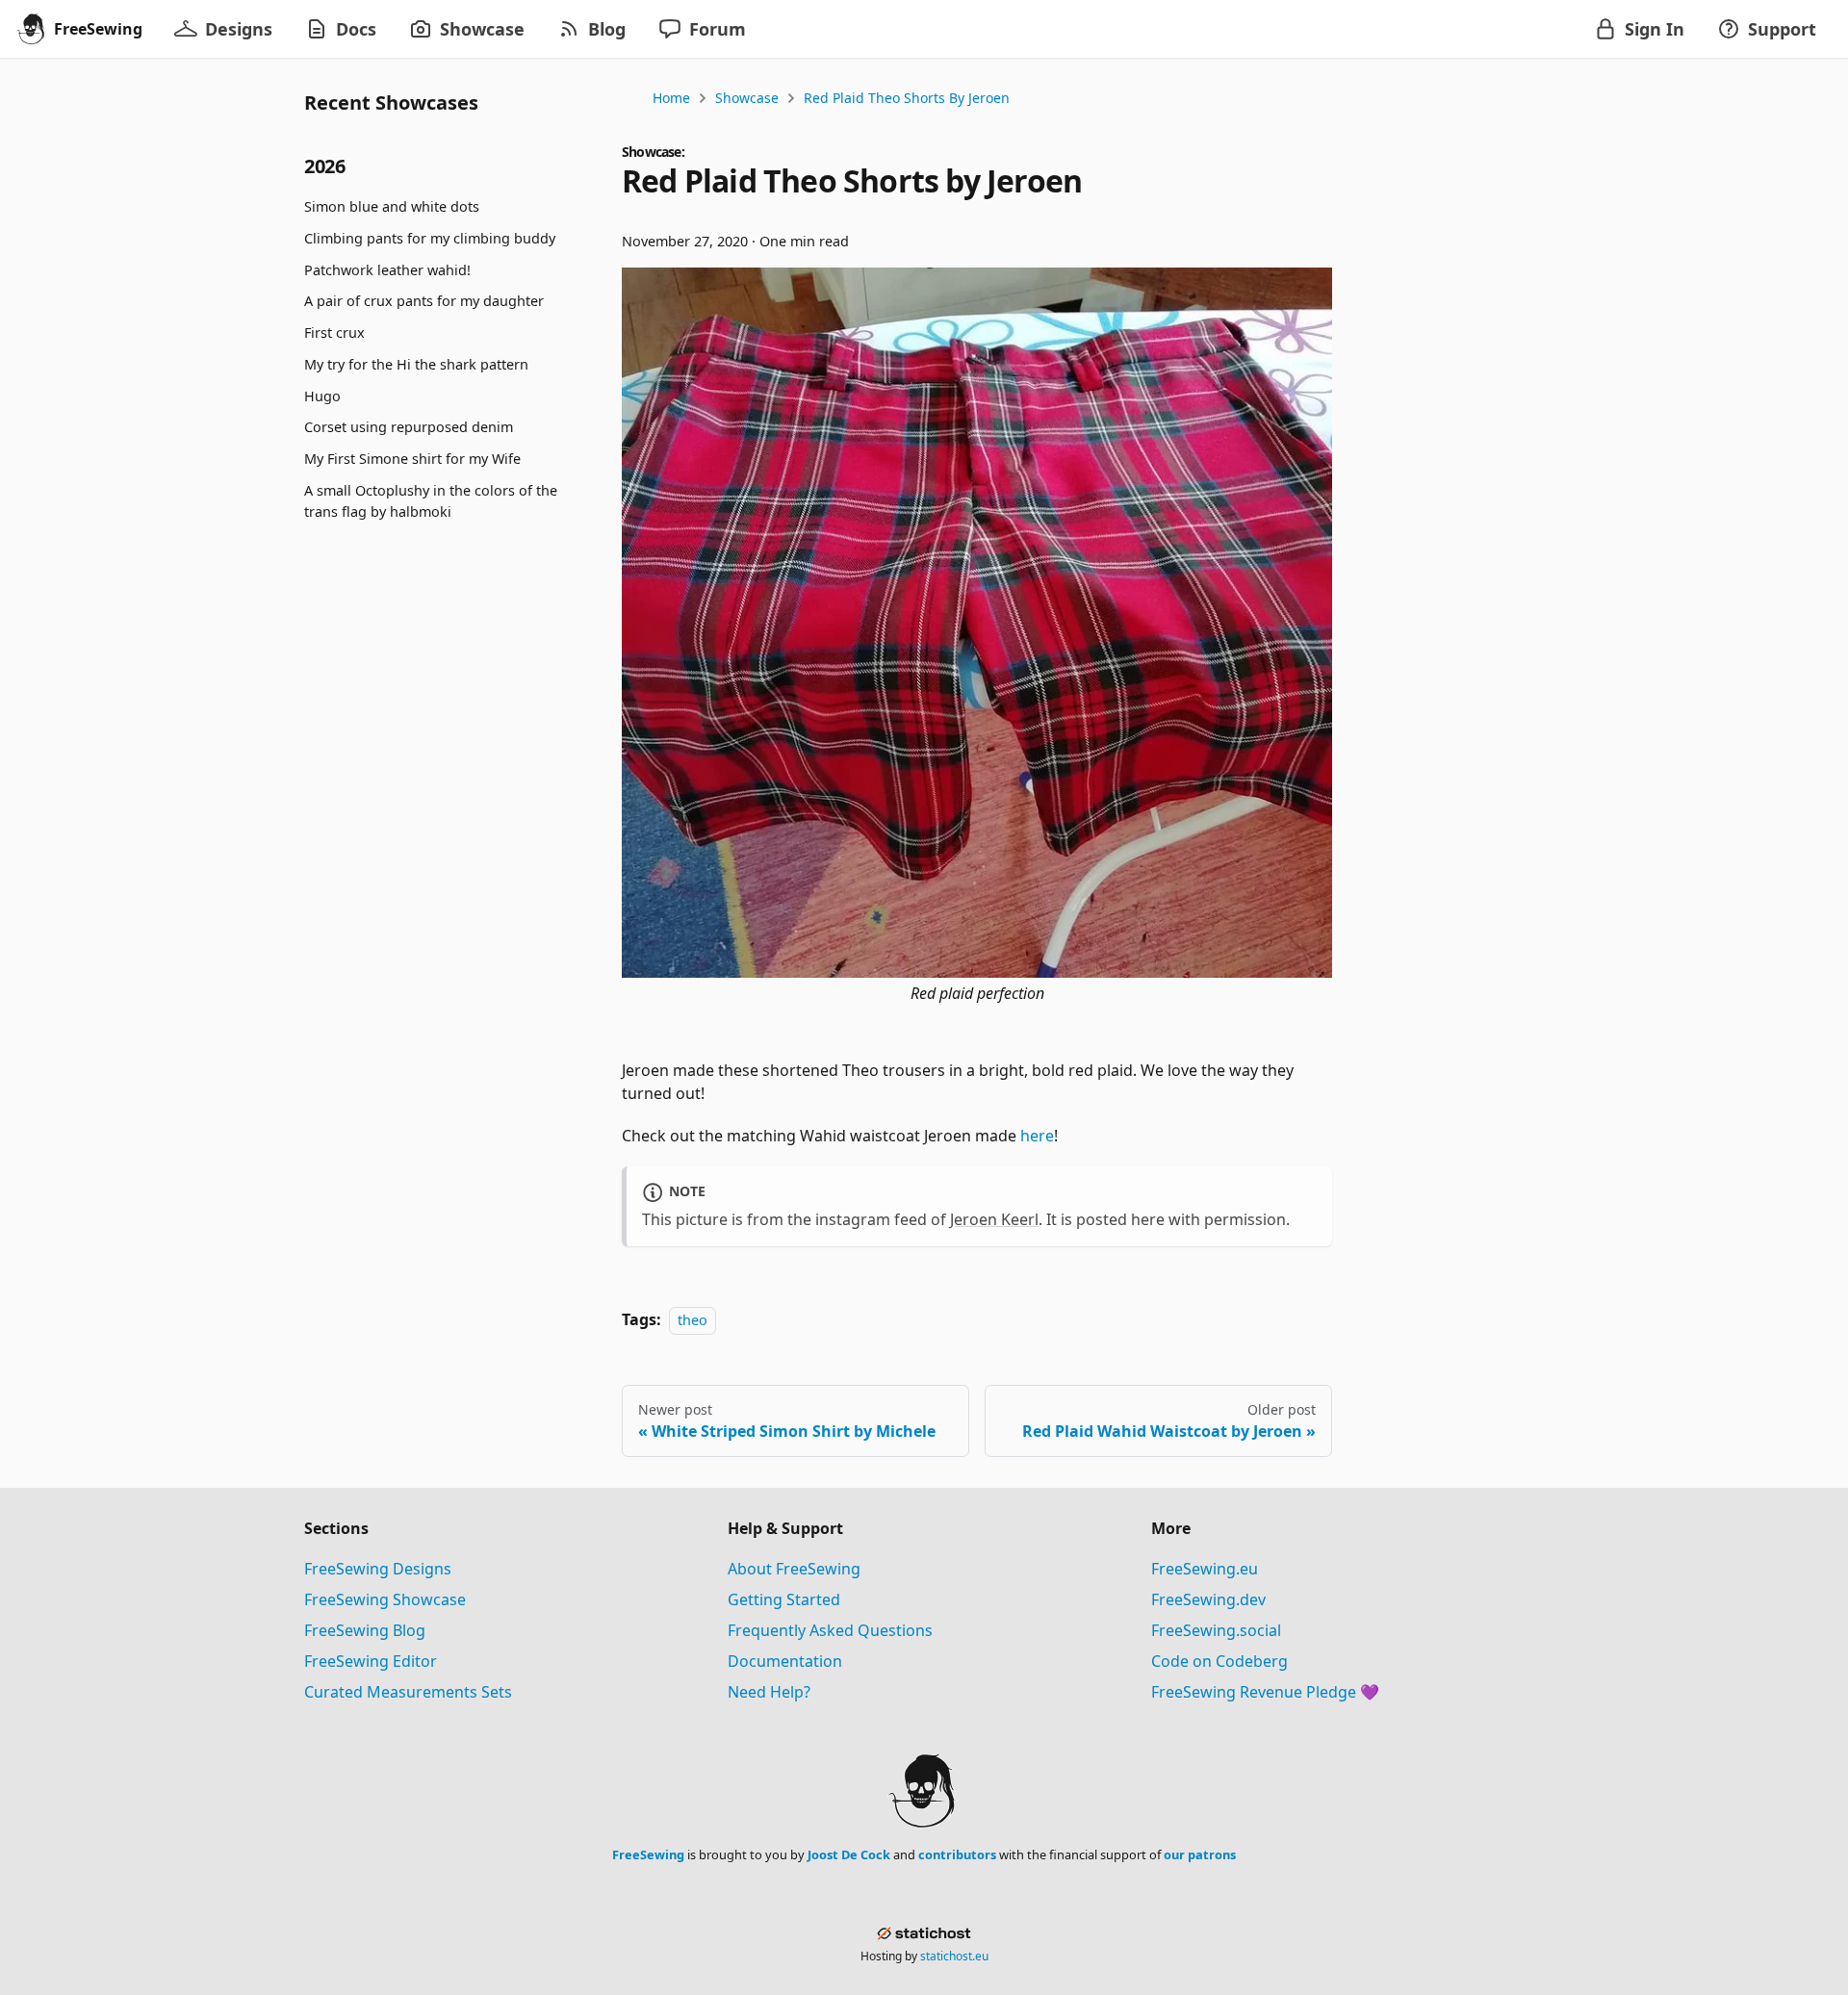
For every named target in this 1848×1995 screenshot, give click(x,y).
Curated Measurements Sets (408, 1692)
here (1037, 1136)
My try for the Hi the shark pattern (416, 364)
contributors (957, 1854)
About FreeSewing (794, 1569)
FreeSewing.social (1216, 1630)
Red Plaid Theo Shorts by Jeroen (907, 98)
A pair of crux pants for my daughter (424, 301)
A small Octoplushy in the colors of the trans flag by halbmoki (431, 501)
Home (671, 98)
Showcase (747, 98)
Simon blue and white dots (392, 206)
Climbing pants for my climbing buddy (430, 238)
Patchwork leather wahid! (387, 269)
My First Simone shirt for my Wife (412, 459)
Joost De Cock (849, 1854)
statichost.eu (954, 1956)
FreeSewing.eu (1205, 1569)
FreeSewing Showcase (385, 1599)
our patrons (1200, 1854)
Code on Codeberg (1219, 1661)
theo (693, 1320)
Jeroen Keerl (994, 1219)
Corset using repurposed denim (409, 427)
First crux (334, 332)
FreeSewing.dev (1208, 1599)
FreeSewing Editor (371, 1661)
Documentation (785, 1661)
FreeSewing (648, 1854)
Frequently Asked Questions (830, 1630)
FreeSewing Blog (365, 1630)
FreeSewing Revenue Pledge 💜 (1265, 1692)
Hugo (322, 396)
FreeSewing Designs (378, 1569)
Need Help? (769, 1692)
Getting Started (784, 1599)
